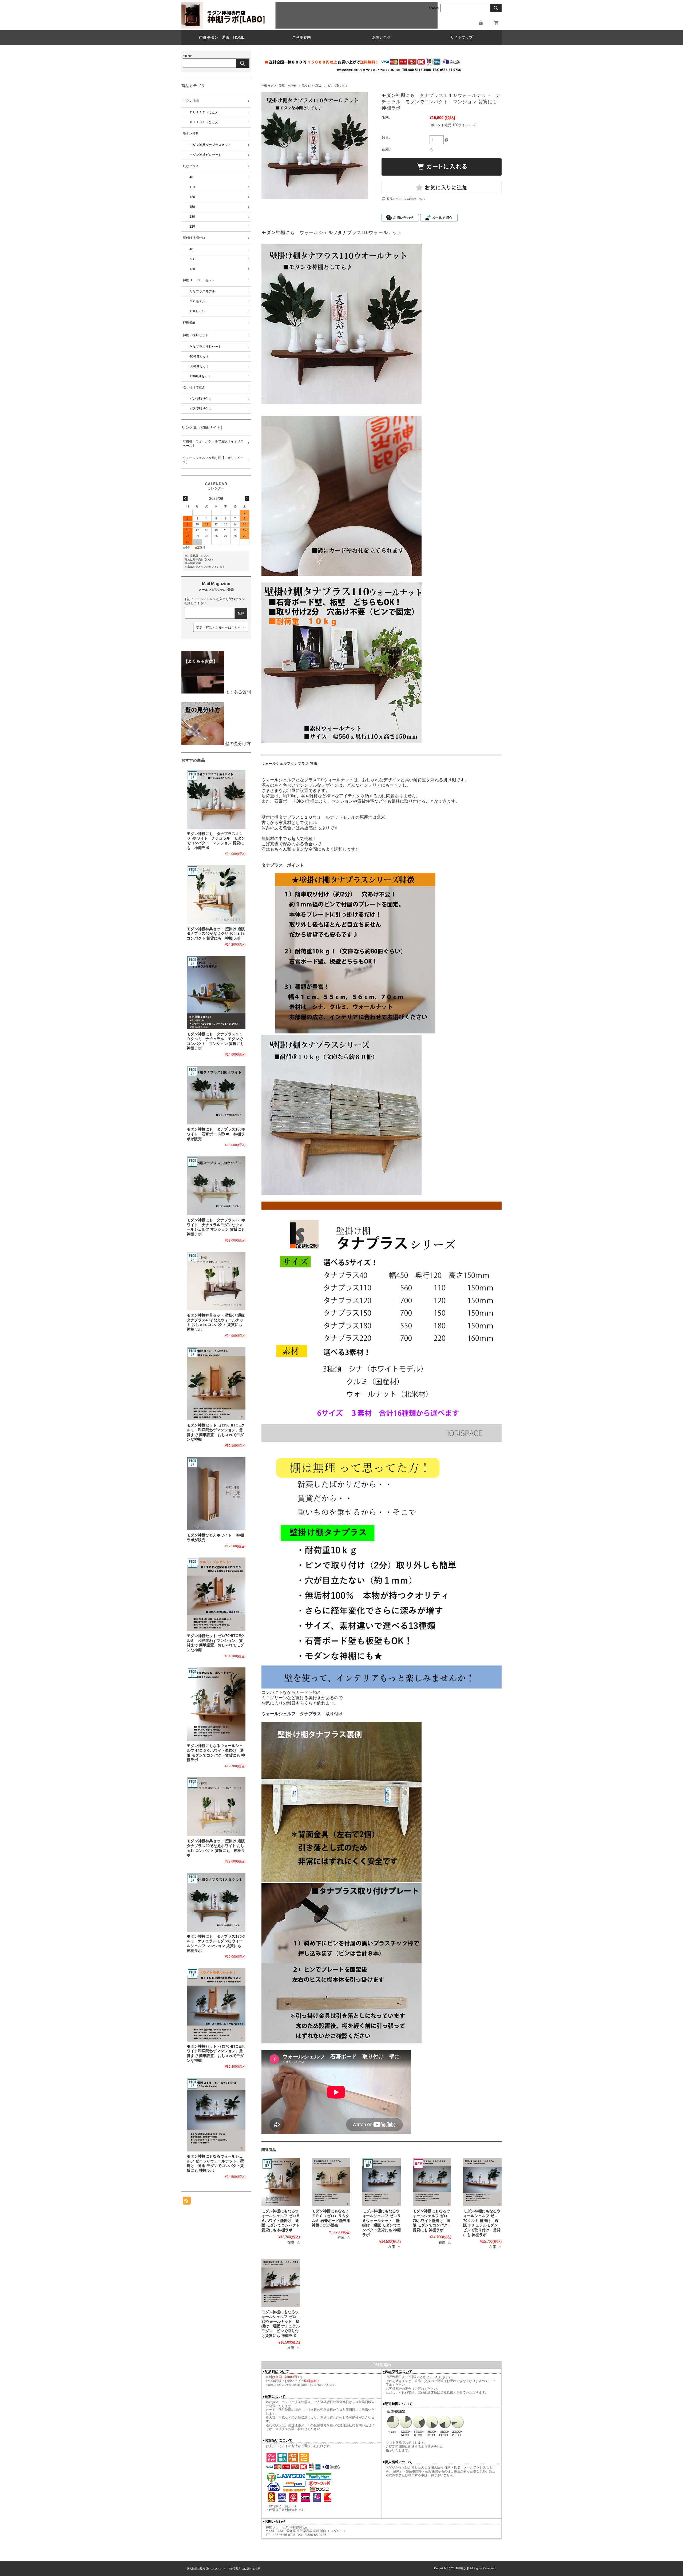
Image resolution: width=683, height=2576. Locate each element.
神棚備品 (189, 322)
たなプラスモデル (202, 291)
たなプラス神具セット (205, 347)
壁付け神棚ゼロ (194, 238)
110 (192, 187)
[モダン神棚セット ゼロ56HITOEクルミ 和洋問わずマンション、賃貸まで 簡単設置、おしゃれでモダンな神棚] (216, 1384)
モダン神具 (191, 133)
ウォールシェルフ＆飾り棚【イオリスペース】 (213, 460)
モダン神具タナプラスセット (210, 145)
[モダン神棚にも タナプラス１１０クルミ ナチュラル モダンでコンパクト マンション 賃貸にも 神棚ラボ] (216, 992)
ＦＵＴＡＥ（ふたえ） (205, 112)
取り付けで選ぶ (312, 86)
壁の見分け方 (237, 744)
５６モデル (197, 301)
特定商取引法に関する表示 (244, 2569)
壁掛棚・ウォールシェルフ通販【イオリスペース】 (213, 443)
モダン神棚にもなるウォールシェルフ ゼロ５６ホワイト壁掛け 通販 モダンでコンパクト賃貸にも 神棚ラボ (281, 2221)
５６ (193, 259)
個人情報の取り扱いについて (204, 2569)
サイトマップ (462, 37)
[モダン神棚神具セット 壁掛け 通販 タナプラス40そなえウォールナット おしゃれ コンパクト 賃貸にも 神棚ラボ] (216, 1281)
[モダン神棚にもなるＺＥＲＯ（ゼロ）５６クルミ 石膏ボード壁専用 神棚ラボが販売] (331, 2182)
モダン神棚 (191, 101)
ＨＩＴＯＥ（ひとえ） (205, 122)
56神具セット (199, 366)
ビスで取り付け (201, 409)
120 (192, 197)
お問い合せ (382, 37)
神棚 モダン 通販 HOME (221, 37)
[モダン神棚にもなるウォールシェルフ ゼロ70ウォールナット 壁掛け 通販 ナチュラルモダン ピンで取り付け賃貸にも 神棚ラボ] (281, 2283)
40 (191, 177)
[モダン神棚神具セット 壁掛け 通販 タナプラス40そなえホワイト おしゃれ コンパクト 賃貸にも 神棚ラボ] (216, 1807)
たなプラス (191, 166)
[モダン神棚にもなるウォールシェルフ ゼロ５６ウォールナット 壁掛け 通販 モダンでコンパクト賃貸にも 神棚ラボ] (382, 2182)
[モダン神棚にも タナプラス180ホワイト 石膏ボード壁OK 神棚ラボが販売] (216, 1095)
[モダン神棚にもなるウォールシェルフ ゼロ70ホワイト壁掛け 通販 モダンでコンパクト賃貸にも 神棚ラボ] (432, 2182)
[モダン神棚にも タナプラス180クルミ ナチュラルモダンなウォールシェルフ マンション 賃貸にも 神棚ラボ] (216, 1902)
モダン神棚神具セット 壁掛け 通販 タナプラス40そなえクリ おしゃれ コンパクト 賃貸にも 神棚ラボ (218, 934)
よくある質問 (237, 692)
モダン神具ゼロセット (205, 155)
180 (192, 217)
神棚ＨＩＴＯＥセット (199, 280)
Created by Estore (419, 2568)
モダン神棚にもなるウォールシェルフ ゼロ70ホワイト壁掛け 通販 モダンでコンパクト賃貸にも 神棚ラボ (432, 2221)
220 (192, 227)
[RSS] (187, 2202)
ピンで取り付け (338, 86)
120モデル (197, 311)
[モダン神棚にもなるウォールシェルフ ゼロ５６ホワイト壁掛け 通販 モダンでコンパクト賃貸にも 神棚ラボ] (281, 2182)
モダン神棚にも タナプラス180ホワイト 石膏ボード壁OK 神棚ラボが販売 (216, 1134)
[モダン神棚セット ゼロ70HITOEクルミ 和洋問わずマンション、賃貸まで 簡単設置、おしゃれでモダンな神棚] (216, 1594)
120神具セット (200, 376)
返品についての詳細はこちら (406, 199)
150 (192, 207)
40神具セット (199, 356)
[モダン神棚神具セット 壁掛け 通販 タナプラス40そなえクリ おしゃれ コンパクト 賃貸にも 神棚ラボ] (216, 895)
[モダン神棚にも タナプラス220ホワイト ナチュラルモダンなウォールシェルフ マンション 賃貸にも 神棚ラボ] (216, 1186)
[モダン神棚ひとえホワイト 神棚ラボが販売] (216, 1494)
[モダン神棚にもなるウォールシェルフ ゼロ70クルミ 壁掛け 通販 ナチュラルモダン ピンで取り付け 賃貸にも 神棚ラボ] (482, 2182)
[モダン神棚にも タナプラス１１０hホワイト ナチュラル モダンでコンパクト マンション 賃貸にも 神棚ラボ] (216, 799)
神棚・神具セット (196, 335)
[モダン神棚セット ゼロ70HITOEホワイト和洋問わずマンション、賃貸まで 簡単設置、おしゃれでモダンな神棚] (216, 2005)
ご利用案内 (301, 37)
